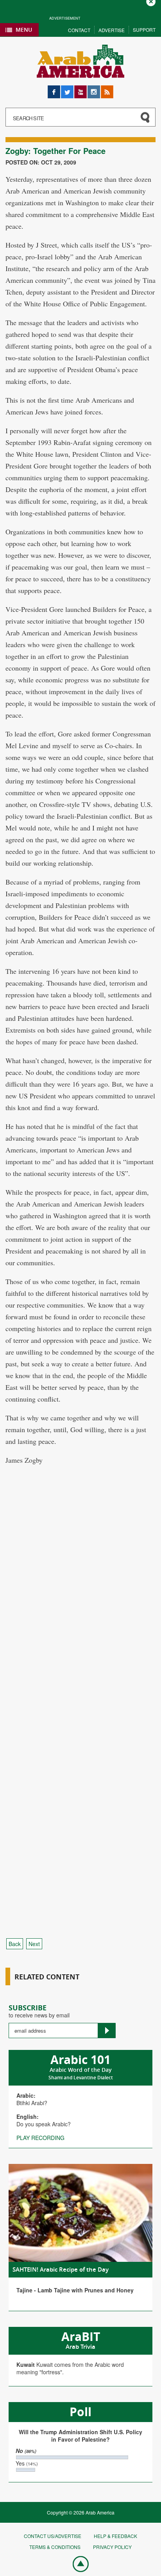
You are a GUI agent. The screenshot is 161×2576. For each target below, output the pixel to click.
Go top (77, 2563)
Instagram (94, 89)
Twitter (67, 89)
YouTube (80, 89)
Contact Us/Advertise (53, 2536)
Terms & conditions (55, 2547)
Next (34, 1944)
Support (144, 30)
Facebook (54, 89)
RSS (106, 89)
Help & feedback (115, 2536)
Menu (24, 30)
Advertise (112, 30)
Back (15, 1944)
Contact (79, 30)
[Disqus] (80, 1619)
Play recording (40, 2138)
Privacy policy (112, 2547)
